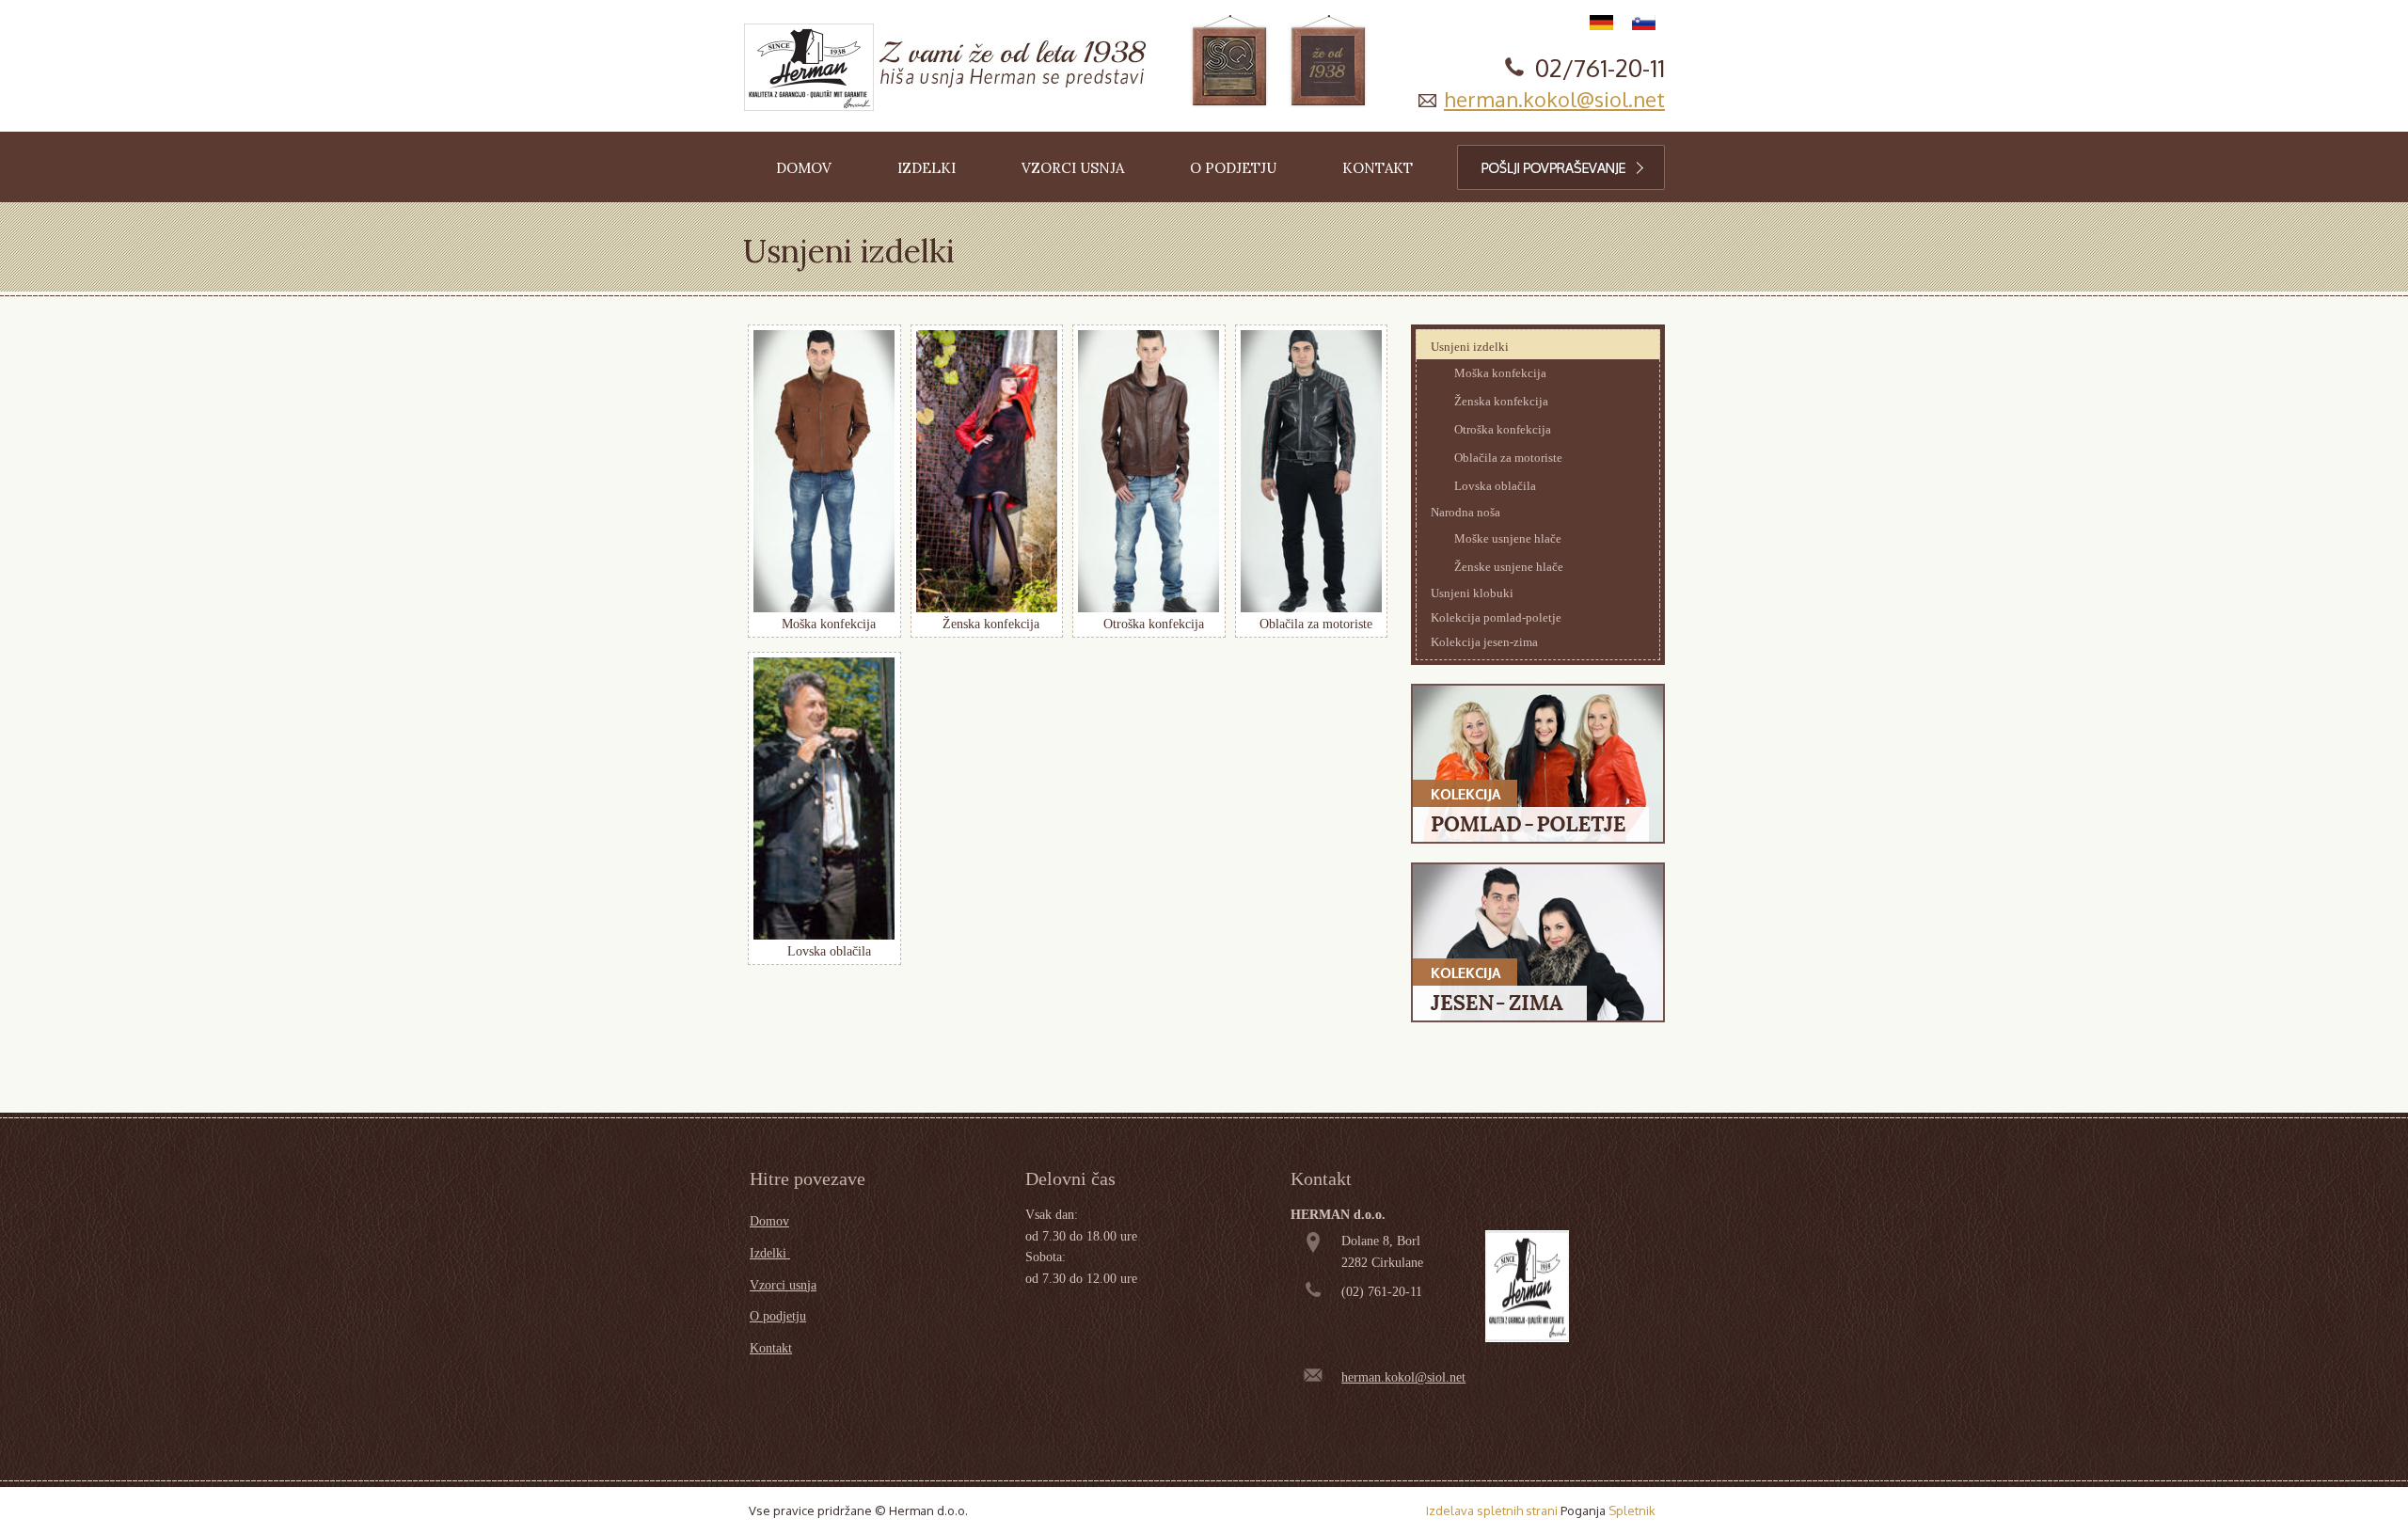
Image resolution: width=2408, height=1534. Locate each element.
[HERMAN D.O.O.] (809, 67)
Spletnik (1632, 1510)
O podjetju (778, 1316)
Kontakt (771, 1348)
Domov (769, 1221)
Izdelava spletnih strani (1492, 1510)
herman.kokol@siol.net (1554, 99)
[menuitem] (804, 167)
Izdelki (770, 1253)
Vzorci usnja (783, 1285)
